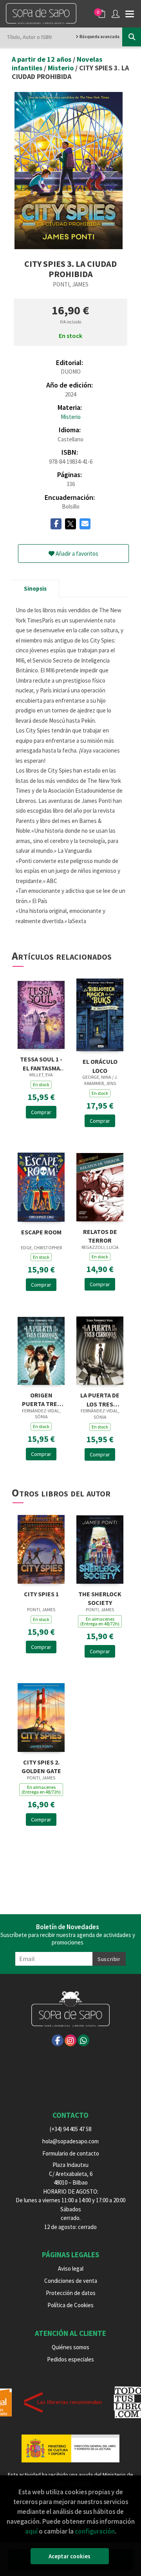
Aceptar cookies (70, 2556)
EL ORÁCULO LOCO (100, 1065)
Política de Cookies (70, 2305)
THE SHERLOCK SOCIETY (100, 1598)
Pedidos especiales (70, 2359)
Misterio (61, 68)
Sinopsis (35, 588)
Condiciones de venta (71, 2281)
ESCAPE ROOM (41, 1232)
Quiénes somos (70, 2347)
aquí (31, 2531)
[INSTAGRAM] (70, 2040)
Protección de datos (71, 2293)
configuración (95, 2531)
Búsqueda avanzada (99, 37)
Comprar (41, 1112)
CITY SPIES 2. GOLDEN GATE (41, 1766)
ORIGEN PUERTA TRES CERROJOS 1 (41, 1399)
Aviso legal (71, 2268)
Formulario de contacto (71, 2153)
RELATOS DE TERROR (100, 1235)
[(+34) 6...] (83, 2040)
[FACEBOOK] (58, 2040)
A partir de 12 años (42, 59)
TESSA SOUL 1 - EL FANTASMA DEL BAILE (41, 1063)
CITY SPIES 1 (41, 1594)
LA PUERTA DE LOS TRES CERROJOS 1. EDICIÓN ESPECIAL (100, 1399)
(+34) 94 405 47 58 (70, 2129)
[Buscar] (132, 37)
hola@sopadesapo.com (70, 2141)
